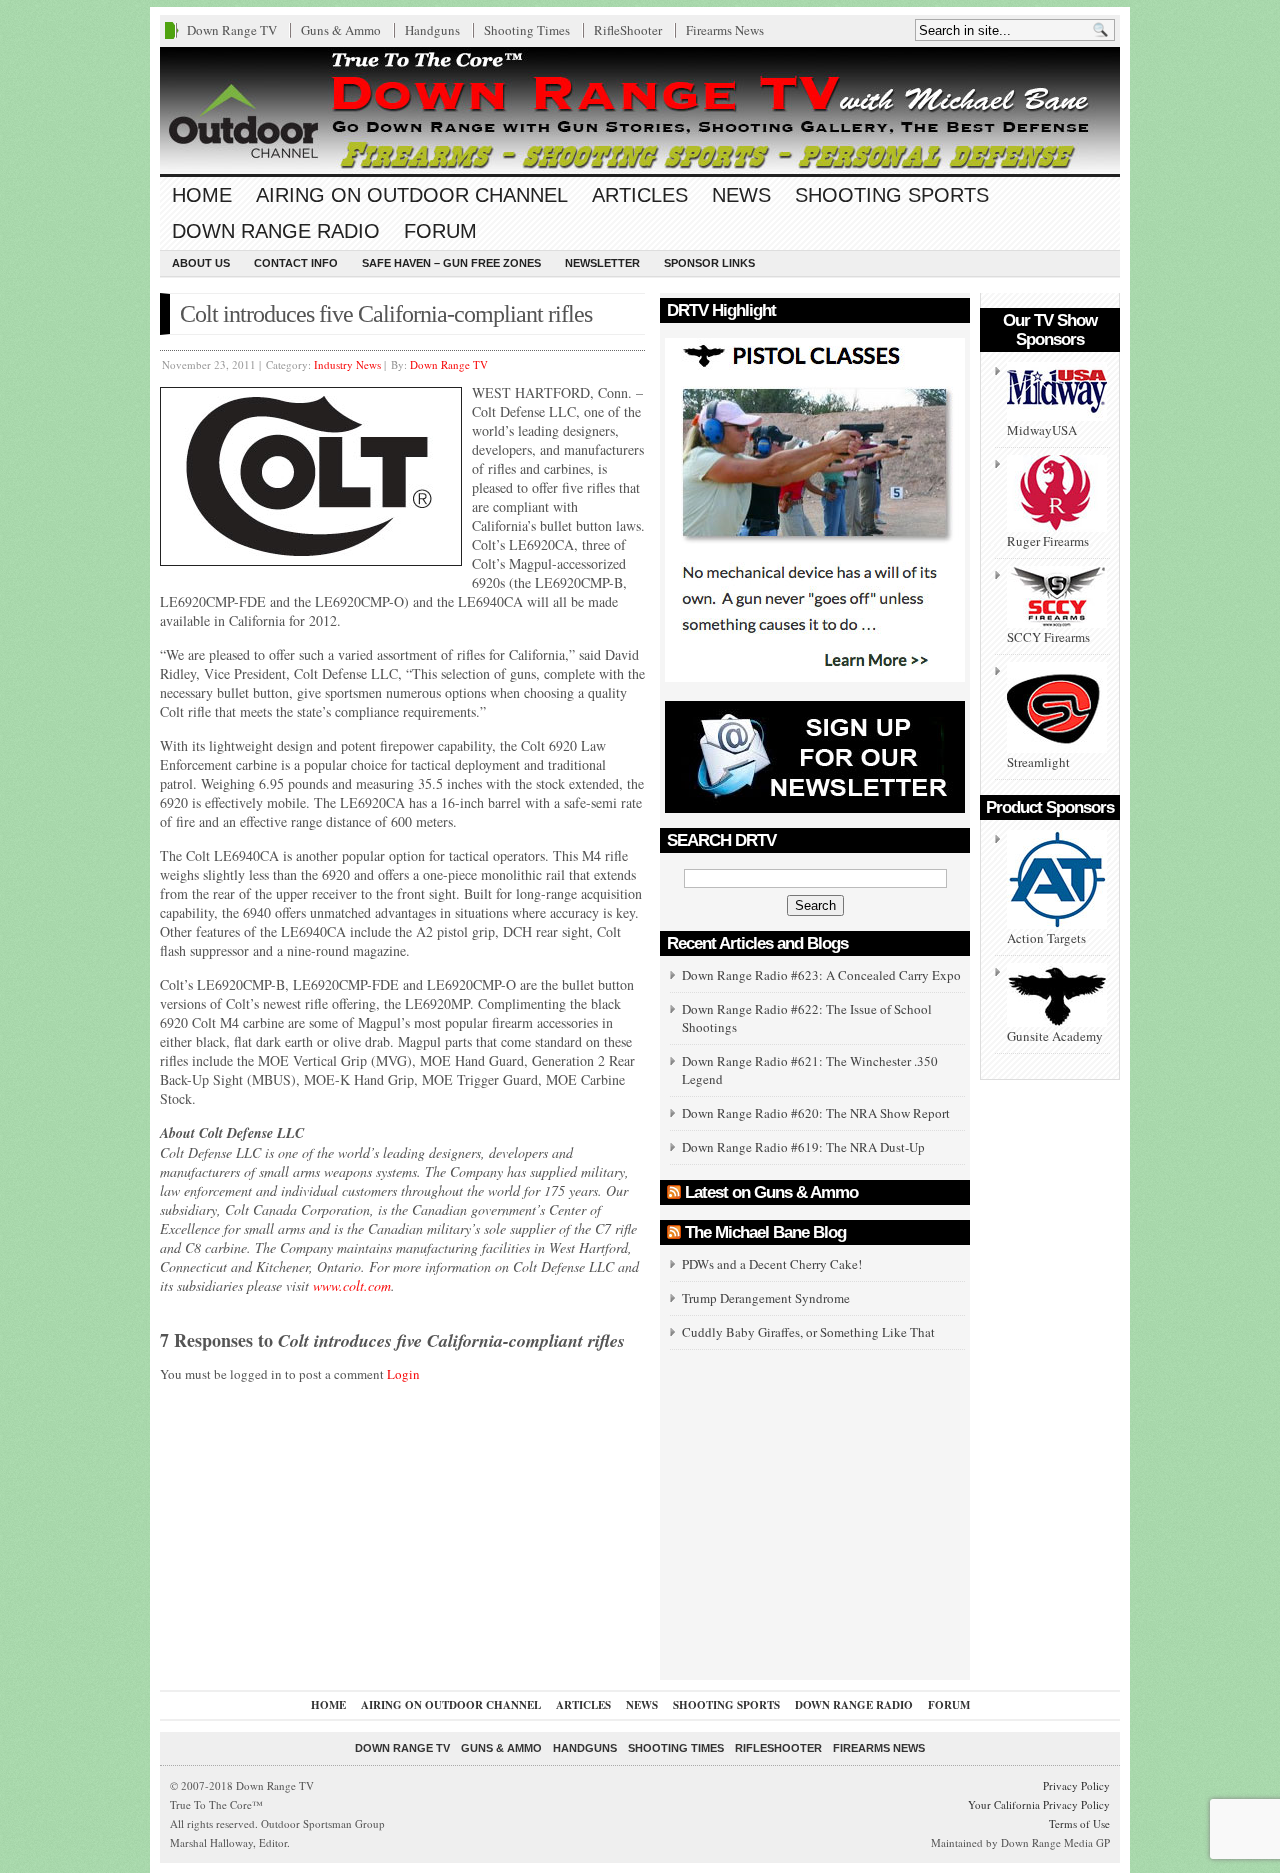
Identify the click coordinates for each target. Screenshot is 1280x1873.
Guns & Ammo (341, 30)
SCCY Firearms (1048, 637)
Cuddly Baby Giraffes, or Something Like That (808, 1332)
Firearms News (725, 30)
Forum (440, 231)
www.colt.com (352, 1285)
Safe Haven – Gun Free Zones (451, 263)
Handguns (432, 30)
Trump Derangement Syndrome (766, 1298)
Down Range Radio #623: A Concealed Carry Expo (821, 975)
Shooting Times (527, 30)
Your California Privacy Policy (1039, 1804)
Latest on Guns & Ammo (771, 1192)
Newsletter (602, 263)
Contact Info (296, 263)
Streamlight (1038, 762)
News (741, 195)
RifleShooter (628, 30)
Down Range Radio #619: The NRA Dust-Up (803, 1147)
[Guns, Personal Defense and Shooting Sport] (640, 110)
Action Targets (1046, 938)
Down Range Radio (276, 231)
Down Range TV (232, 30)
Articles (640, 195)
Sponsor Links (709, 263)
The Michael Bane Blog (765, 1232)
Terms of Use (1079, 1823)
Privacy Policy (1076, 1785)
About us (201, 263)
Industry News (347, 364)
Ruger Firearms (1048, 541)
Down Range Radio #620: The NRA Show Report (816, 1113)
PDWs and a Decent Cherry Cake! (772, 1264)
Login (403, 1374)
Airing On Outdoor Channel (412, 195)
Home (202, 195)
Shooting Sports (892, 195)
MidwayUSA (1042, 430)
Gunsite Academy (1055, 1036)
